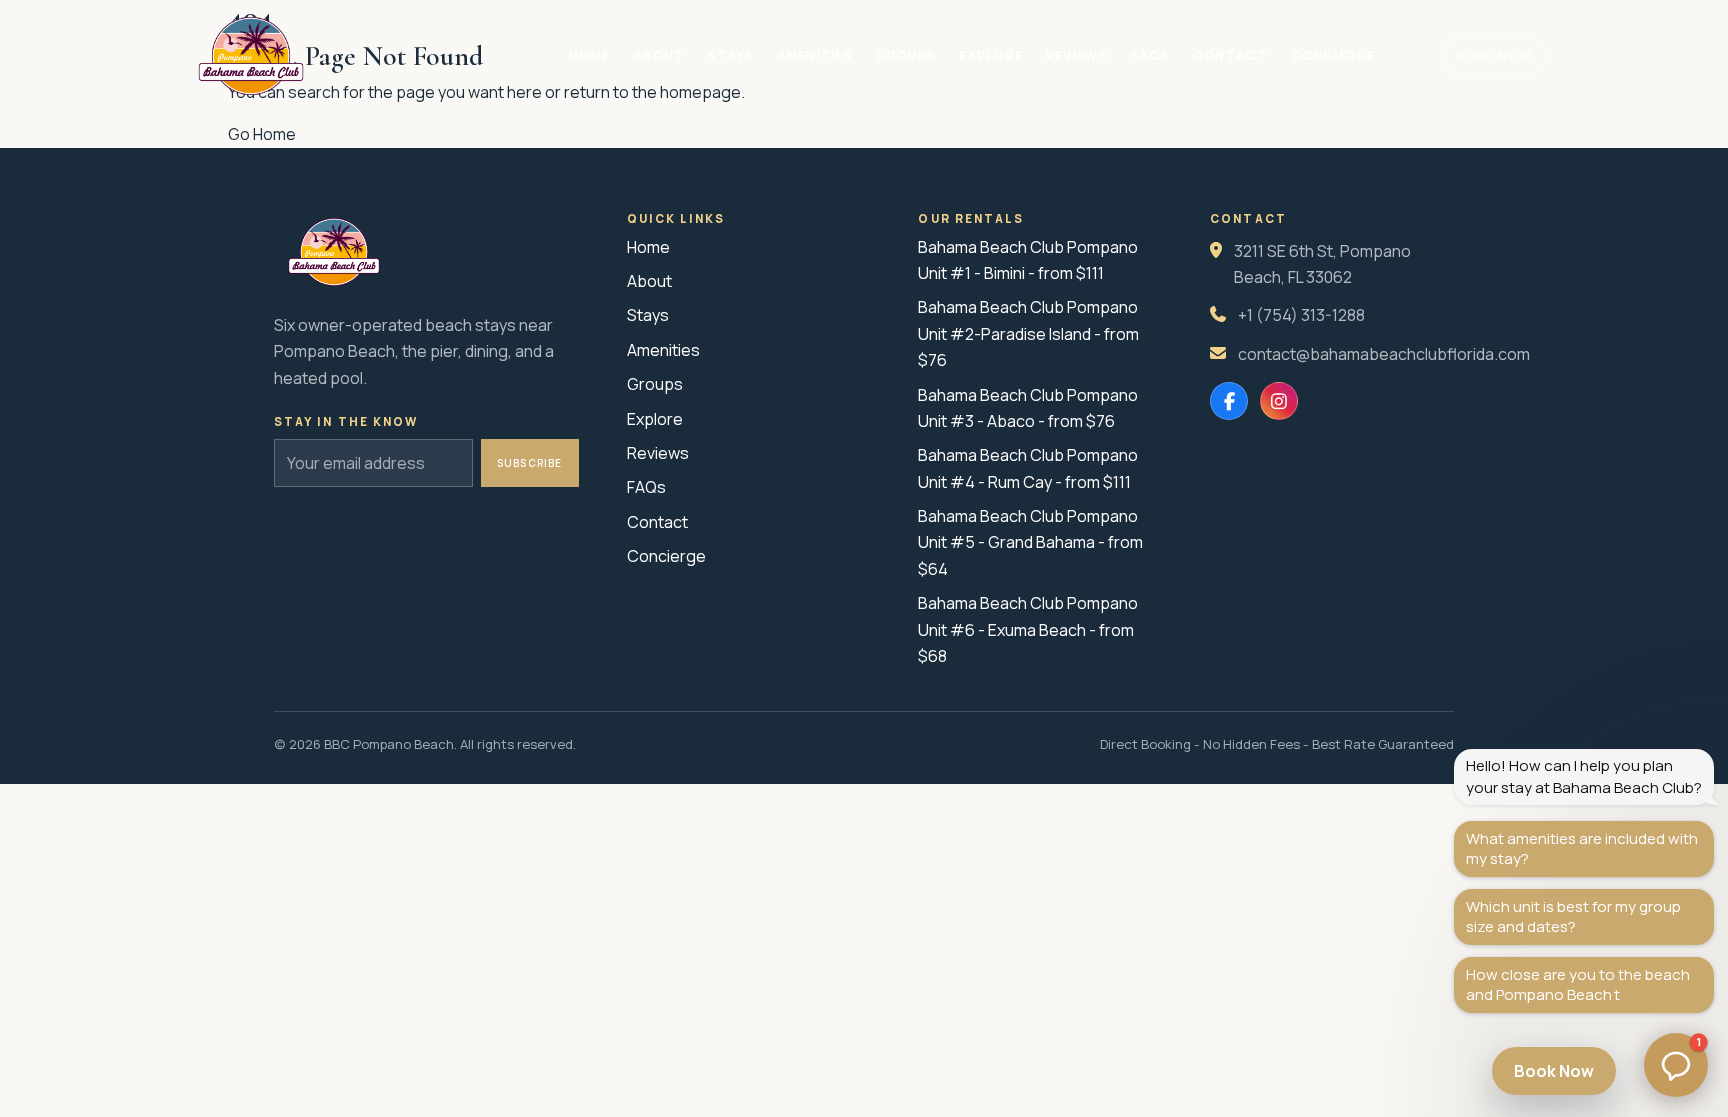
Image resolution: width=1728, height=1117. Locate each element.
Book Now (1493, 55)
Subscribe (530, 463)
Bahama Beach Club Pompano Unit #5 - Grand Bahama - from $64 (1030, 542)
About (658, 56)
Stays (730, 56)
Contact (1230, 56)
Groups (906, 56)
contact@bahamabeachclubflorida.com (1384, 354)
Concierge (1333, 56)
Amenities (815, 56)
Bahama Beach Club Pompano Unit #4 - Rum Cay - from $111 (1028, 468)
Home (589, 56)
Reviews (1076, 56)
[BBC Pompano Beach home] (251, 56)
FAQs (1150, 56)
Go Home (262, 134)
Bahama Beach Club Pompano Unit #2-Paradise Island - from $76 (1028, 333)
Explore (990, 56)
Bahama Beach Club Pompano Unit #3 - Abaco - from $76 (1028, 408)
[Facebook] (1229, 401)
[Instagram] (1279, 401)
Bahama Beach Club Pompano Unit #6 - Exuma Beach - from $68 (1028, 629)
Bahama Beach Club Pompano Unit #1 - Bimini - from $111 (1028, 260)
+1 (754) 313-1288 (1301, 315)
